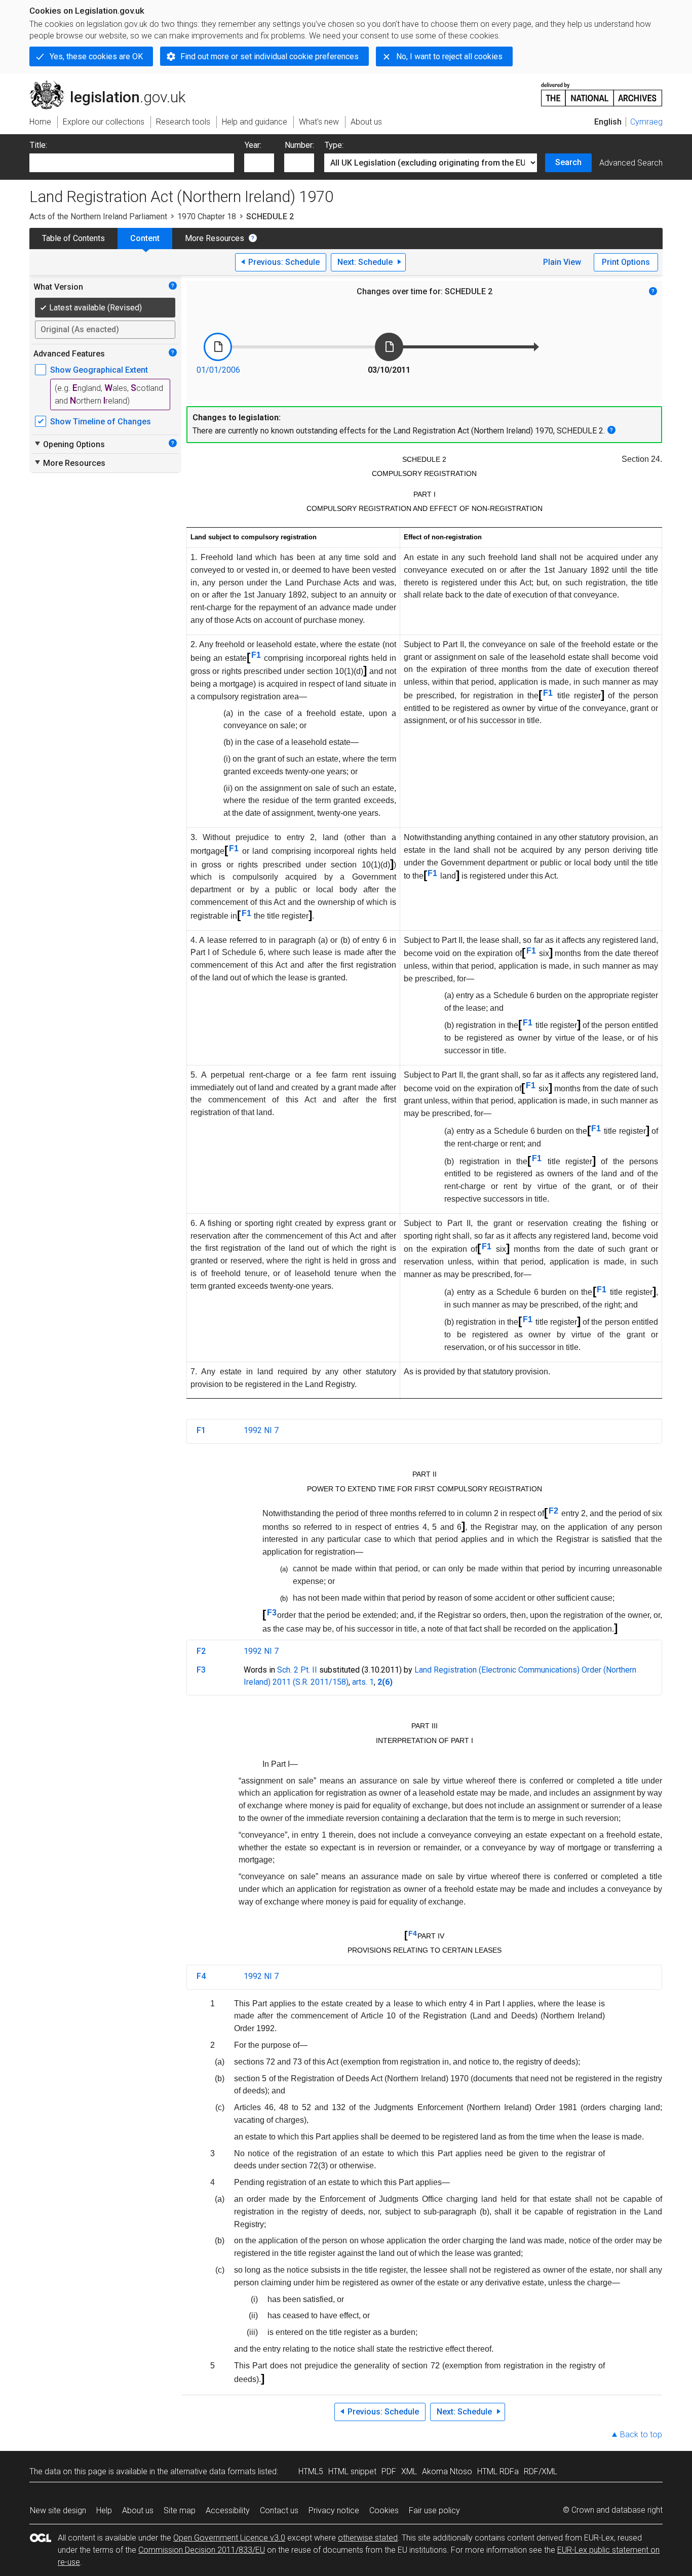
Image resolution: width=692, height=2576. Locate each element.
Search (568, 162)
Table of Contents (73, 238)
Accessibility (228, 2510)
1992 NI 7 (261, 1430)
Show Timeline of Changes (101, 422)
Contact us (279, 2510)
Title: (39, 145)
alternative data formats (213, 2471)
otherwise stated (368, 2538)
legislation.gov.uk (113, 85)
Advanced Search (631, 163)
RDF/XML (541, 2471)
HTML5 (311, 2471)
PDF (389, 2471)
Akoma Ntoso (447, 2471)
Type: (334, 145)
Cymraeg (646, 122)
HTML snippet (352, 2471)
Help (104, 2510)
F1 (256, 655)
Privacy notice (334, 2510)
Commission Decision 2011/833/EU (202, 2550)
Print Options (626, 262)
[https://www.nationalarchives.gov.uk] (602, 90)
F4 (413, 1933)
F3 (272, 1613)
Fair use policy (434, 2510)
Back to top (641, 2434)
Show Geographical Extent (99, 370)
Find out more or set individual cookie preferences (270, 56)
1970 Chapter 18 (207, 216)
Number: (299, 145)
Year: (253, 145)
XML (409, 2471)
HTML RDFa (498, 2471)
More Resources (215, 238)
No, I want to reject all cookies (449, 56)
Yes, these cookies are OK (96, 56)
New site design (58, 2510)
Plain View (562, 262)
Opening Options (69, 444)
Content (145, 238)
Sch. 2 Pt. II (297, 1670)
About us (138, 2510)
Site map (180, 2510)
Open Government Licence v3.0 (229, 2538)
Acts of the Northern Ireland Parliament (98, 216)
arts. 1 (363, 1682)
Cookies (384, 2510)
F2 (553, 1511)
